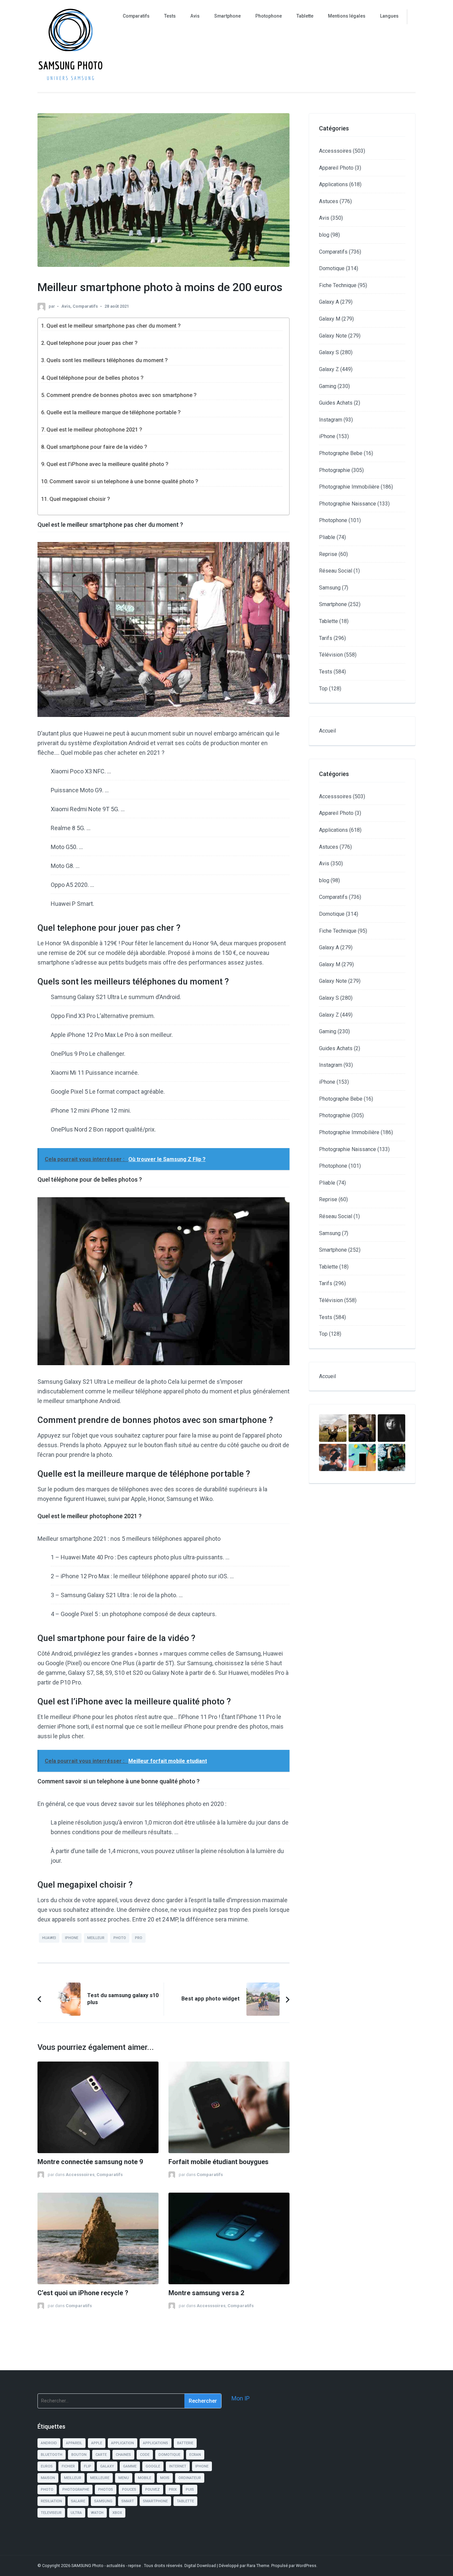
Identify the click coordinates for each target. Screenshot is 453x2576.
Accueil (327, 731)
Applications (333, 184)
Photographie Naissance (348, 504)
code (145, 2455)
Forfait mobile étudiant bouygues (219, 2162)
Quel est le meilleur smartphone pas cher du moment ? (114, 326)
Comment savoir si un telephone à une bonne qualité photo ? (124, 481)
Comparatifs (136, 16)
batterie (185, 2443)
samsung (103, 2501)
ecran (195, 2455)
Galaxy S (329, 352)
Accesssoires (80, 2175)
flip (88, 2466)
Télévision (331, 655)
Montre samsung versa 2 (206, 2293)
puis (190, 2490)
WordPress (306, 2566)
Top (323, 689)
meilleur (96, 1938)
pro (139, 1938)
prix (173, 2490)
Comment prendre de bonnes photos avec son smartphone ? (122, 395)
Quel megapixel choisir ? (80, 499)
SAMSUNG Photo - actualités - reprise (107, 2566)
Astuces (329, 201)
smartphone (155, 2501)
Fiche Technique (338, 285)
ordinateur (190, 2478)
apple (97, 2443)
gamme (130, 2466)
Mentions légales (347, 16)
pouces (129, 2490)
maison (48, 2478)
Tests (170, 16)
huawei (49, 1938)
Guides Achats (336, 403)
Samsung (330, 588)
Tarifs (326, 638)
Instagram (331, 420)
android (49, 2443)
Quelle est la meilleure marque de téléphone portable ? (114, 412)
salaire (78, 2501)
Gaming (328, 386)
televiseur (51, 2513)
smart (128, 2501)
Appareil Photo (336, 168)
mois (165, 2478)
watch (97, 2513)
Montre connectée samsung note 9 (90, 2162)
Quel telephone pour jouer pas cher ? (92, 343)
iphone (72, 1938)
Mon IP (241, 2398)
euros (47, 2466)
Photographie (335, 470)
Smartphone (227, 16)
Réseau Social (336, 571)
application (123, 2443)
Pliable (327, 537)
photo (120, 1938)
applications (156, 2443)
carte (101, 2455)
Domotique (332, 268)
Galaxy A (329, 302)
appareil (74, 2443)
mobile (145, 2478)
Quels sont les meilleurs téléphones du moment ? (107, 360)
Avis (195, 16)
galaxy (107, 2466)
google (153, 2466)
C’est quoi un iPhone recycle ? (83, 2293)
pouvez (153, 2490)
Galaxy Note (333, 336)
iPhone (327, 436)
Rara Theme (258, 2566)
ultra (76, 2513)
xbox (117, 2513)
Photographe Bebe (341, 453)
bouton (79, 2455)
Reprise (328, 554)
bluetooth (52, 2455)
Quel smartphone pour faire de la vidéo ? (97, 447)
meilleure (100, 2478)
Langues (389, 16)
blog (324, 235)
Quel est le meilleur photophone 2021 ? (94, 430)
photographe (76, 2490)
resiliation (51, 2501)
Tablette (305, 16)
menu (124, 2478)
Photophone (269, 16)
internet (178, 2466)
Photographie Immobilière (349, 487)
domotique (169, 2455)
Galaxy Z (329, 369)
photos (106, 2490)
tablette (185, 2501)
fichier (68, 2466)
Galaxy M (330, 319)
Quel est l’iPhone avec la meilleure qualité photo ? (107, 464)
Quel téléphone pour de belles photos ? (95, 378)
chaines (123, 2455)
